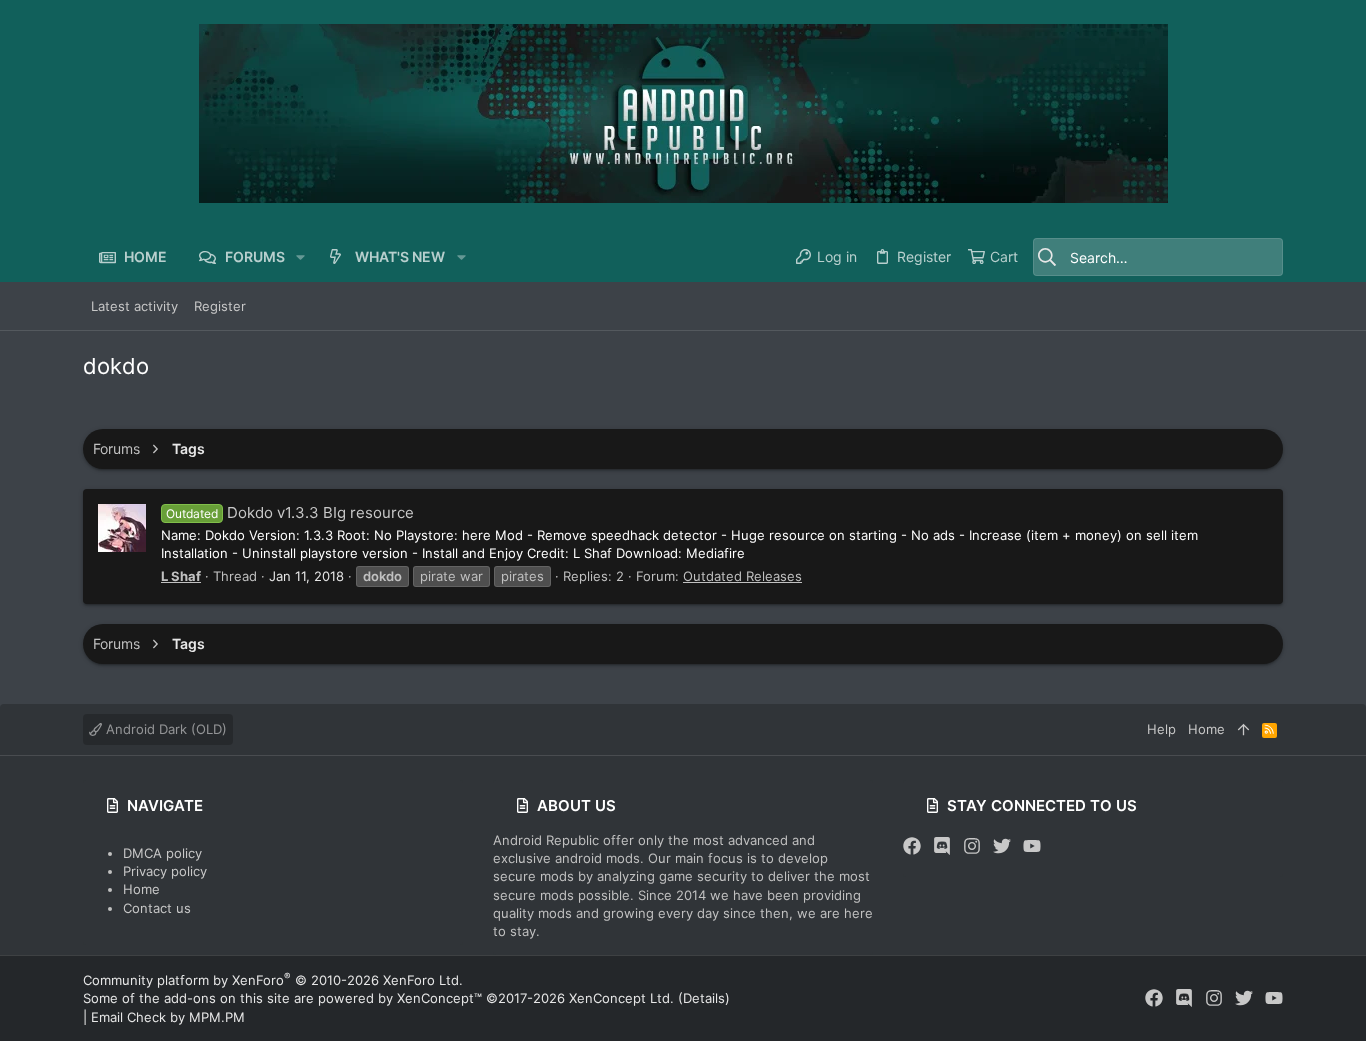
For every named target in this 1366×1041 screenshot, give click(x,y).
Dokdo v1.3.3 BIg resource (290, 512)
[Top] (1243, 729)
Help (1161, 729)
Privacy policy (165, 871)
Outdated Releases (742, 576)
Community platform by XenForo (273, 980)
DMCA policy (162, 853)
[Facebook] (912, 846)
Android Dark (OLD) (164, 729)
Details (704, 998)
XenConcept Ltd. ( (626, 998)
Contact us (157, 908)
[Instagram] (972, 846)
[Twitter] (1002, 846)
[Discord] (942, 846)
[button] (300, 257)
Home (141, 889)
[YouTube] (1032, 846)
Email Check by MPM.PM (168, 1017)
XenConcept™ (439, 998)
